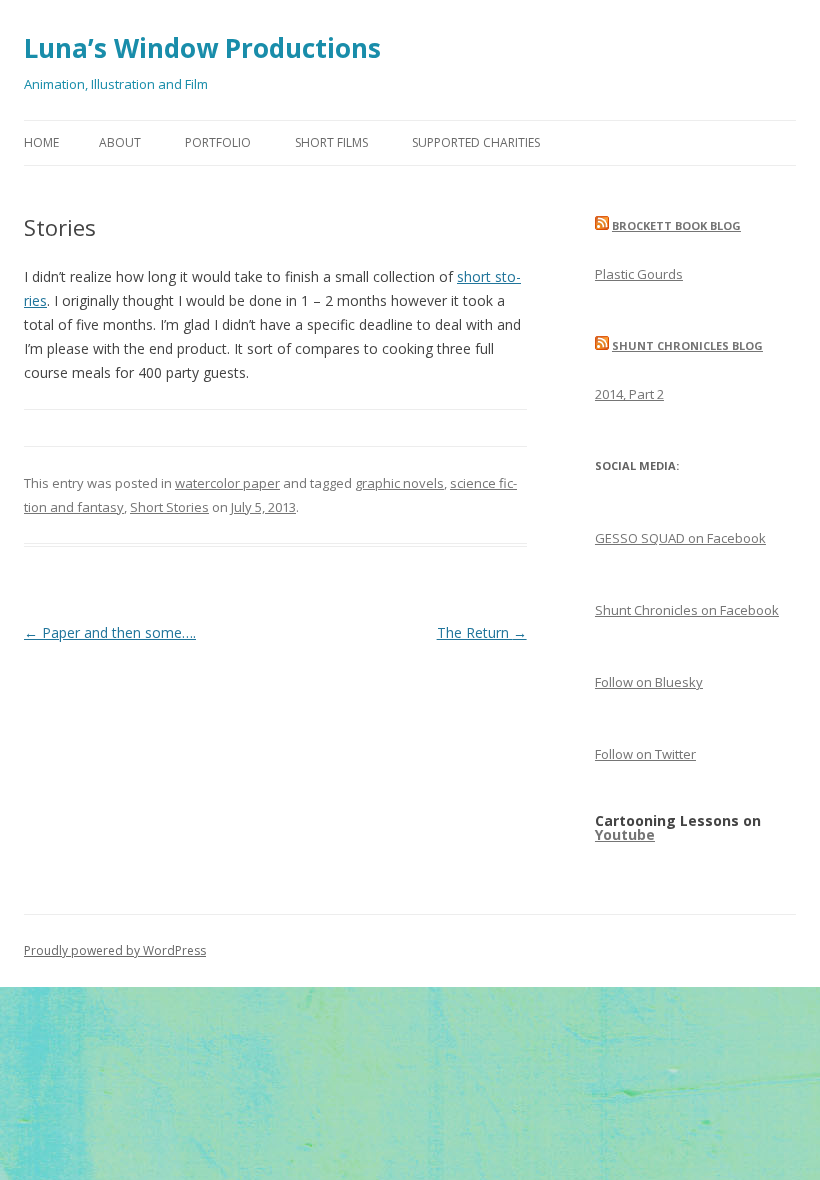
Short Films (331, 142)
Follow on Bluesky (649, 682)
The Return (482, 632)
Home (41, 142)
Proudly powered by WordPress (115, 950)
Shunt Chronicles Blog (687, 345)
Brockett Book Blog (676, 225)
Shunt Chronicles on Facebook (687, 610)
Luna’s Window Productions (202, 48)
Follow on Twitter (645, 754)
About (120, 142)
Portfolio (218, 142)
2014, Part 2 (629, 394)
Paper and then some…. (110, 632)
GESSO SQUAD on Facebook (680, 538)
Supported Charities (476, 142)
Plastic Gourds (639, 274)
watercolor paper (227, 483)
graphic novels (399, 483)
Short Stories (169, 507)
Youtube (625, 834)
